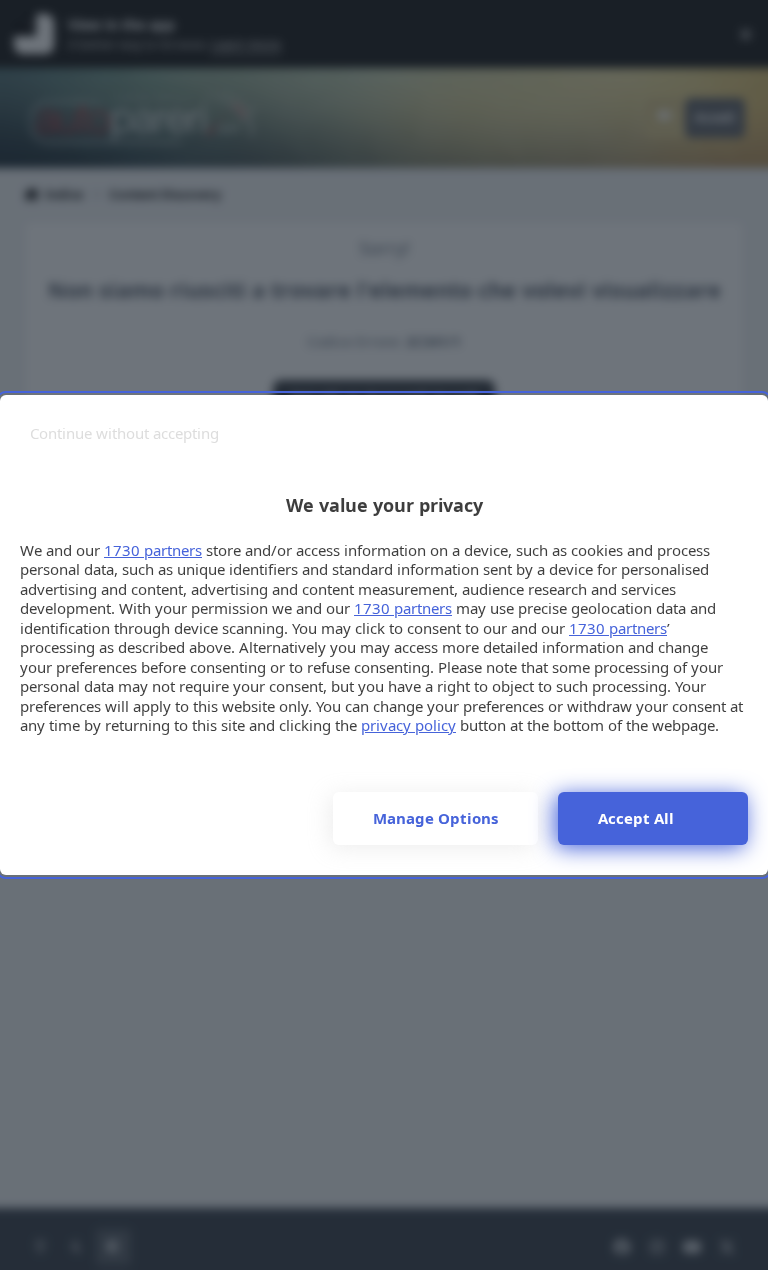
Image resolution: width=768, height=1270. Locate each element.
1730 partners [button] (153, 550)
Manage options (435, 818)
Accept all (636, 818)
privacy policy (408, 725)
